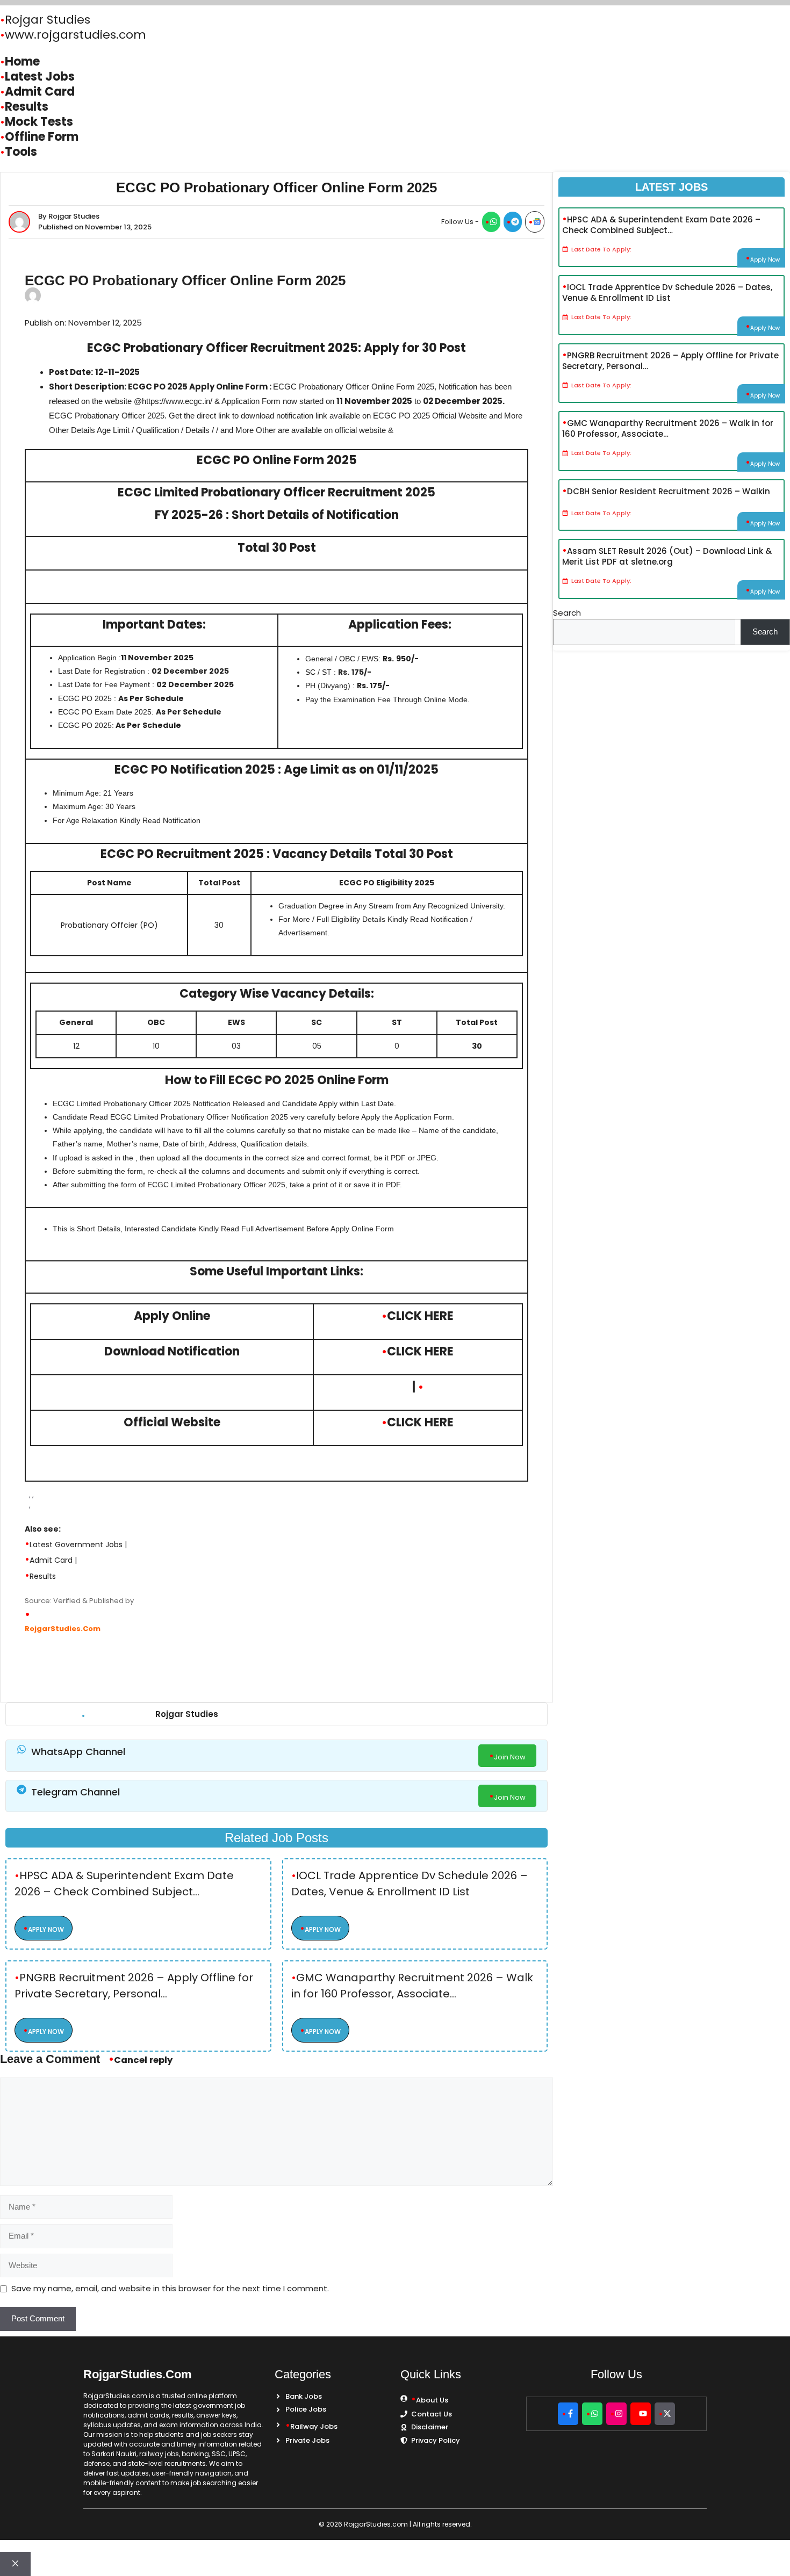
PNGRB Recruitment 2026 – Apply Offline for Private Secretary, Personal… (134, 1986)
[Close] (15, 2564)
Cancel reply (143, 2060)
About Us (432, 2400)
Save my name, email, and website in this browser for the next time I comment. (170, 2288)
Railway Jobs (314, 2426)
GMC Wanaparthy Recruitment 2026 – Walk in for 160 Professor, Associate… (412, 1986)
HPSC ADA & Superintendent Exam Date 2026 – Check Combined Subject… (124, 1884)
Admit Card (51, 1560)
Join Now (510, 1757)
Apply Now (46, 1929)
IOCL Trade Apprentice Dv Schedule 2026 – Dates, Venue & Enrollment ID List (410, 1884)
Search (567, 613)
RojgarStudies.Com (63, 1629)
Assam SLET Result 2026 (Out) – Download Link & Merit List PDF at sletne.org (667, 555)
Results (43, 1576)
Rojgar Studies (48, 20)
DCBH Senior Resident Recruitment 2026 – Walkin (669, 491)
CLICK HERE (420, 1316)
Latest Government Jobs (76, 1545)
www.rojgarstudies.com (76, 35)
